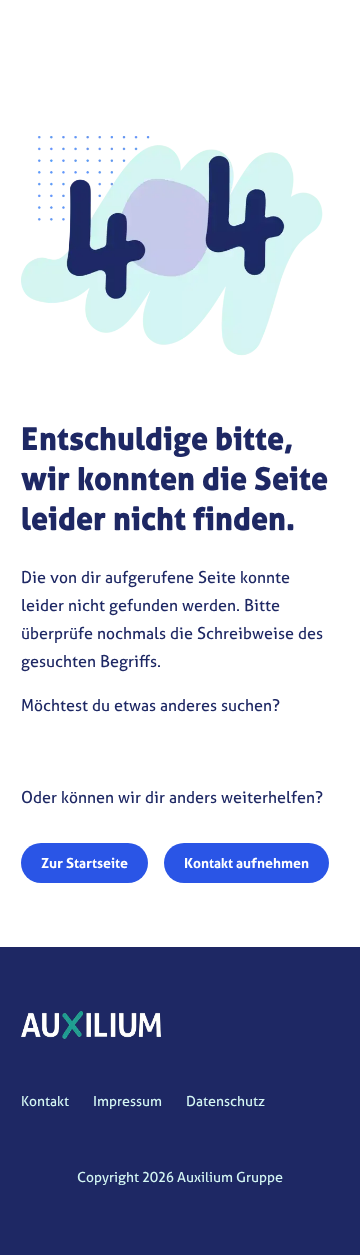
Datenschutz (225, 1100)
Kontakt (45, 1100)
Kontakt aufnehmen (246, 862)
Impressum (127, 1100)
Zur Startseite (84, 862)
